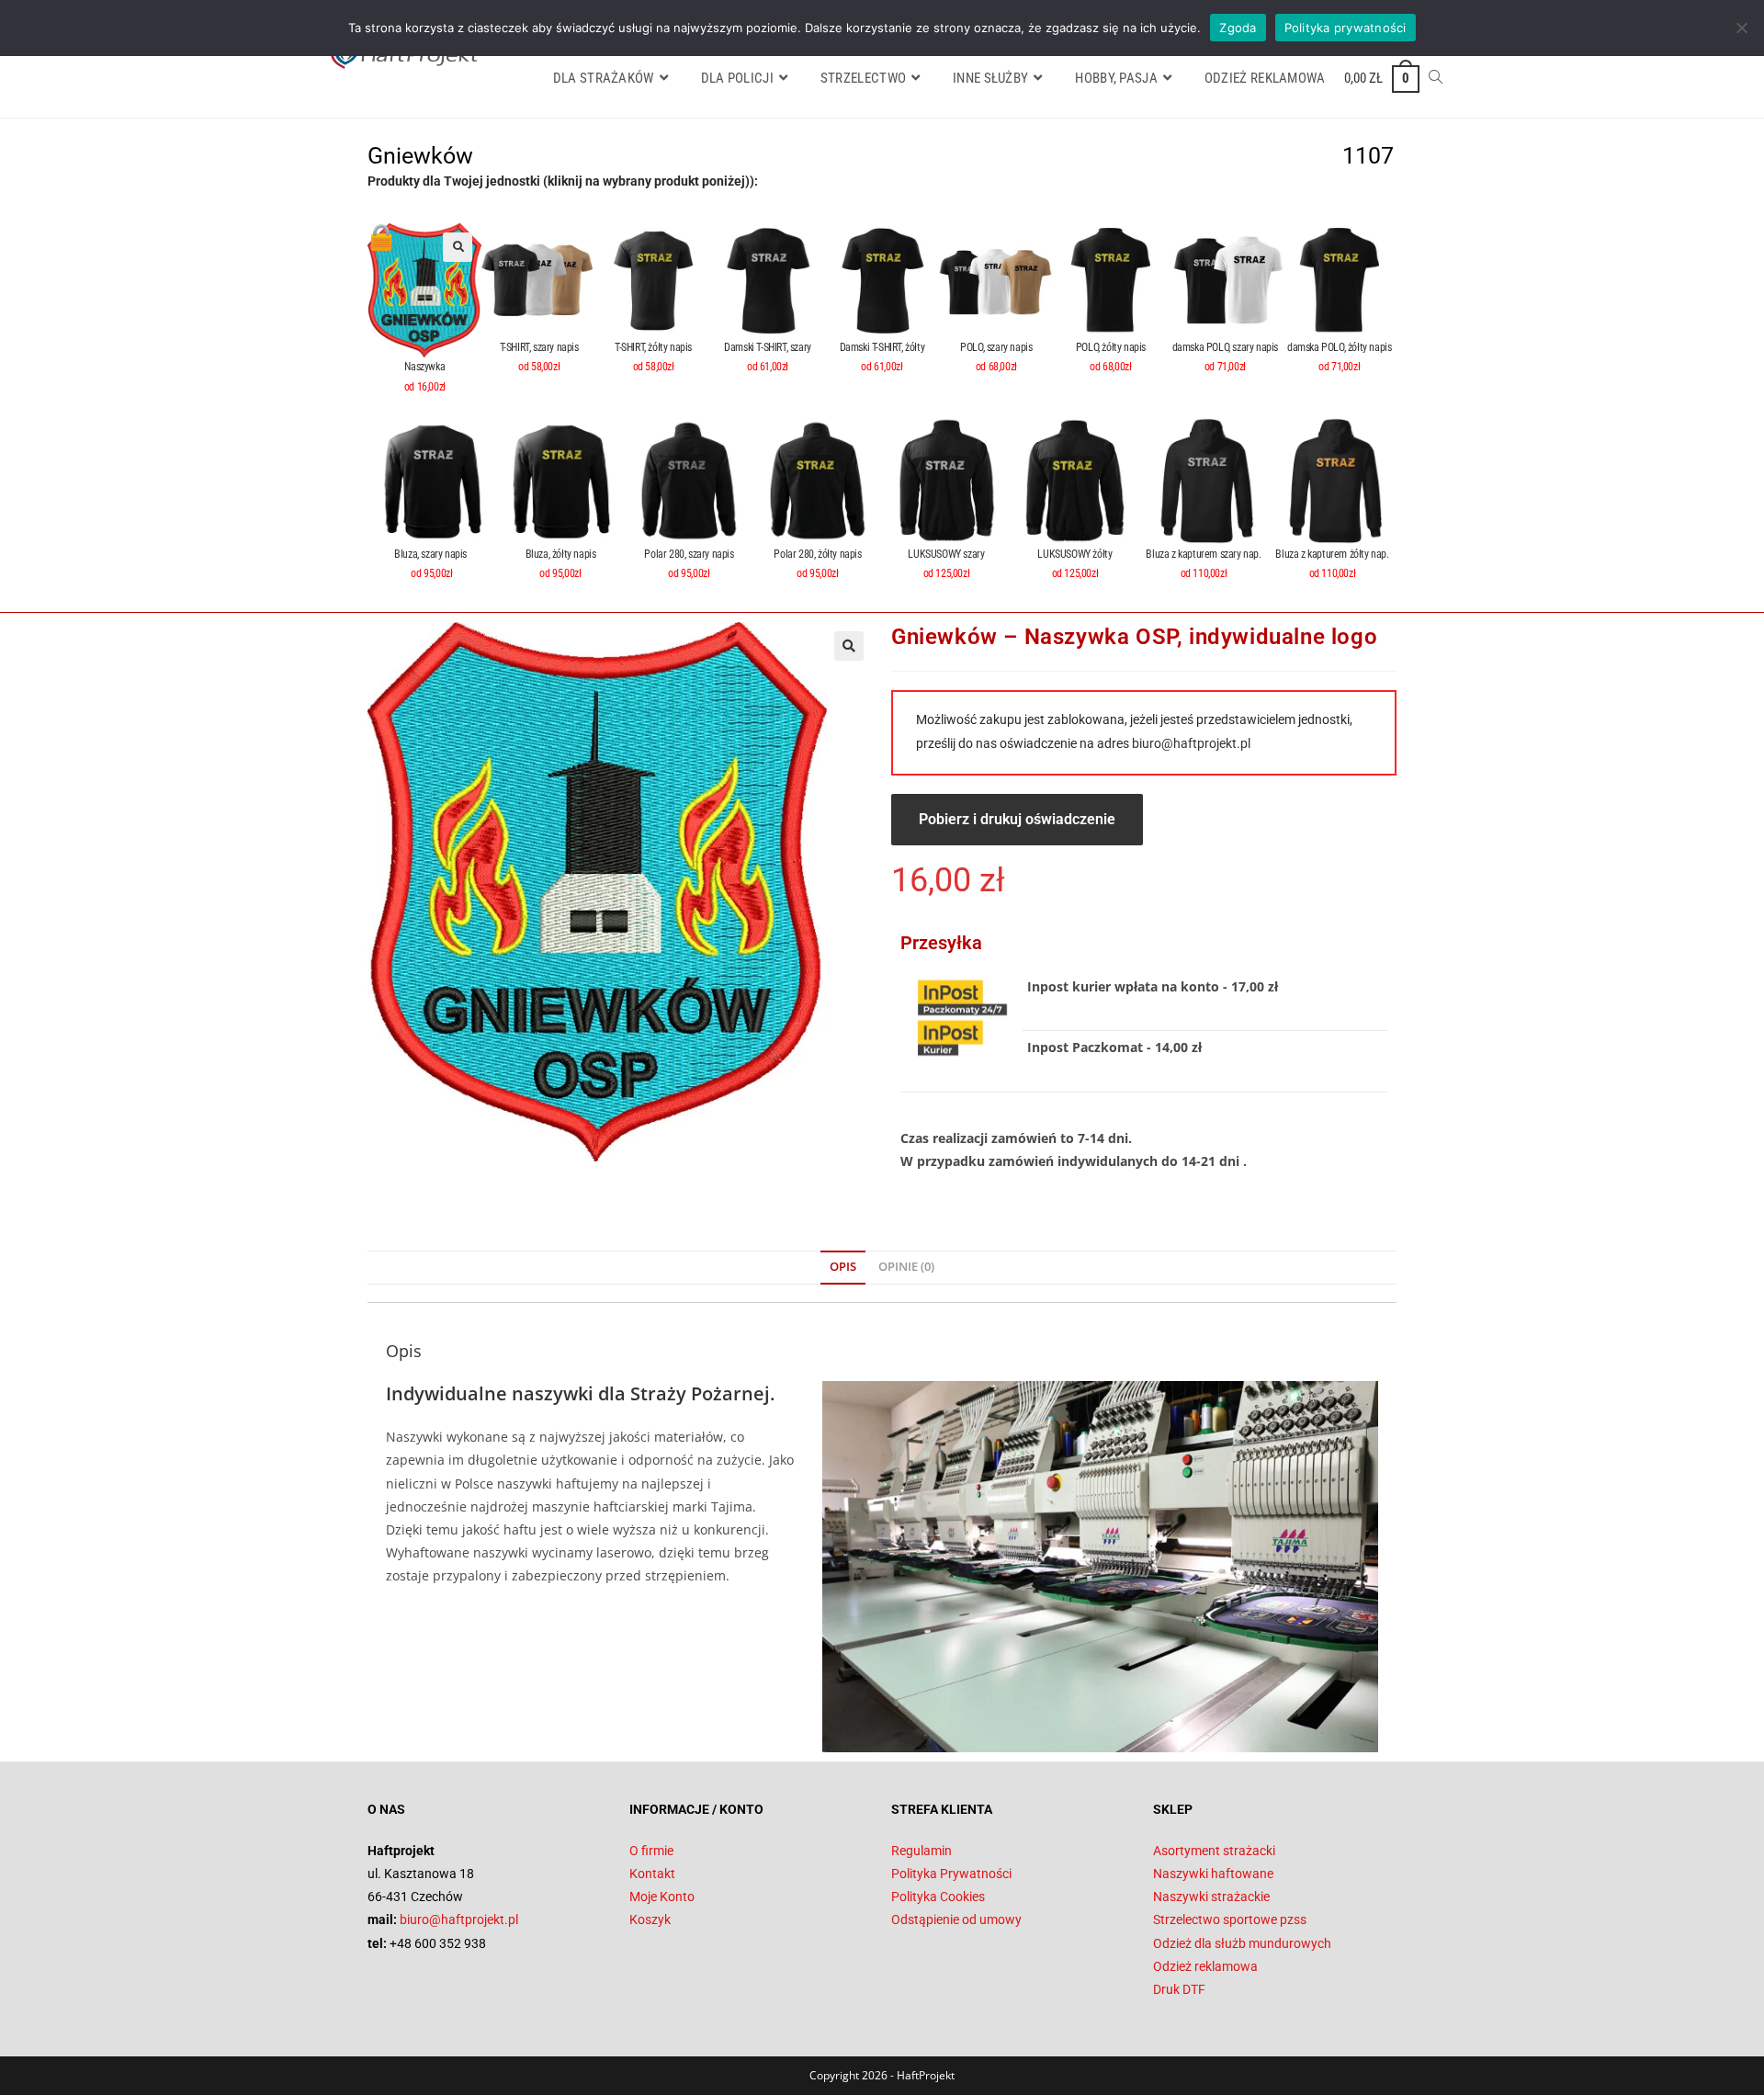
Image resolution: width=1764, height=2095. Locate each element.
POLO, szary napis (996, 347)
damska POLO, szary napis (1225, 347)
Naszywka (424, 367)
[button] (458, 247)
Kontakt (652, 1874)
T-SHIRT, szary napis (539, 347)
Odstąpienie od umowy (956, 1919)
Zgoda (1238, 28)
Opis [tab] (843, 1267)
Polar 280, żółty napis (817, 554)
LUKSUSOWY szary (946, 554)
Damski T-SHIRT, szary (768, 347)
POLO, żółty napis (1111, 347)
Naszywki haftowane (1213, 1874)
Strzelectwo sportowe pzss (1230, 1919)
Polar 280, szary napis (689, 554)
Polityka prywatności (1346, 28)
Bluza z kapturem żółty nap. (1332, 554)
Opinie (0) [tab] (906, 1267)
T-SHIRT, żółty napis (653, 347)
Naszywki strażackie (1211, 1897)
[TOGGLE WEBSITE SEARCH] (1436, 78)
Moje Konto (662, 1897)
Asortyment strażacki (1214, 1851)
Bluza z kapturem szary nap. (1203, 554)
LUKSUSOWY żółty (1074, 554)
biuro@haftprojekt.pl (1191, 743)
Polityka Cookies (938, 1897)
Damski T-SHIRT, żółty (882, 347)
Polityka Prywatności (951, 1874)
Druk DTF (1179, 1989)
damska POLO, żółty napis (1339, 347)
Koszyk (650, 1919)
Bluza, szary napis (431, 554)
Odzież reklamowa (1205, 1966)
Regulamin (922, 1851)
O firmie (651, 1851)
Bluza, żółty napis (561, 554)
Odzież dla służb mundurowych (1242, 1943)
